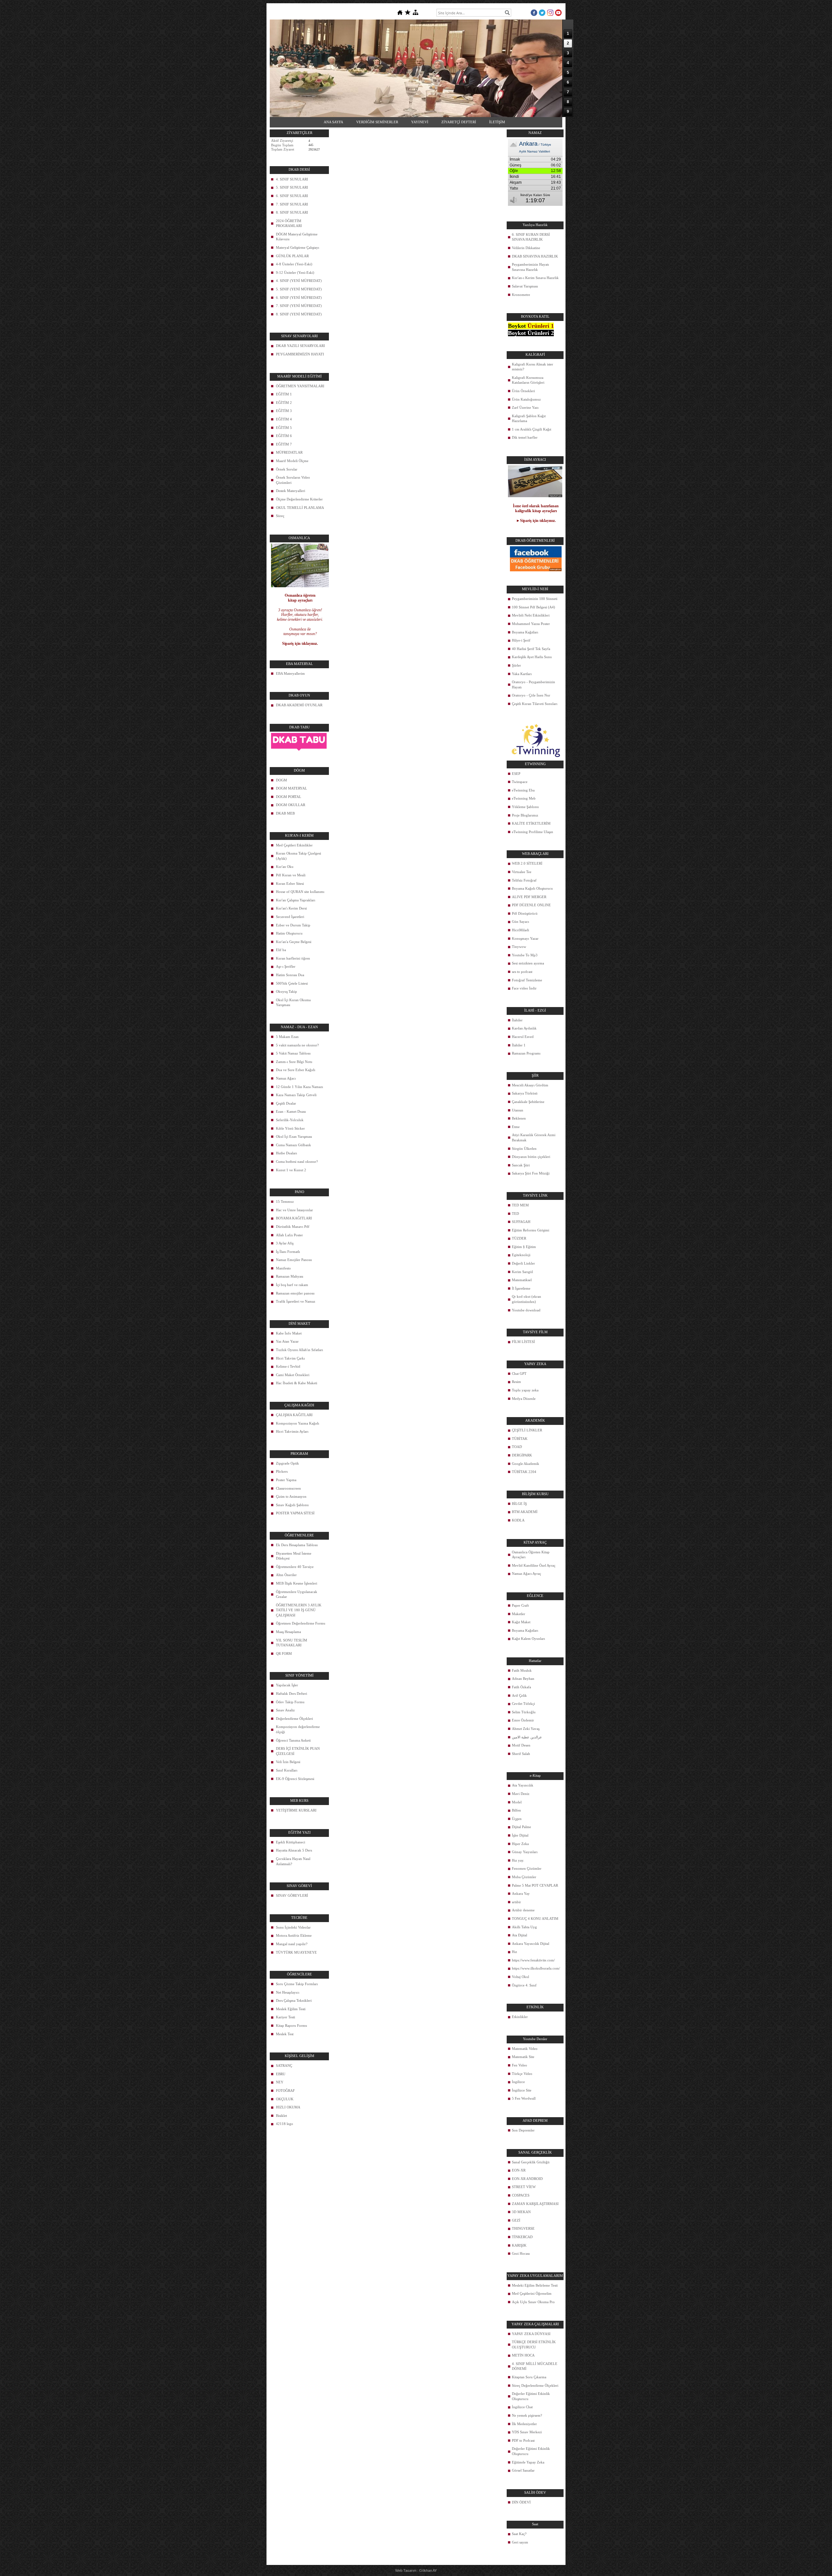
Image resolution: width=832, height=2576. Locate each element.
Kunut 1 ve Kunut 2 (291, 1170)
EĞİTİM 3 (284, 411)
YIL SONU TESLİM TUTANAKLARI (292, 1643)
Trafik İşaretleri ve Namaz (296, 1301)
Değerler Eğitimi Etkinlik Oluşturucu (531, 2396)
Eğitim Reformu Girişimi (531, 1230)
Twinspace (520, 782)
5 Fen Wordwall (524, 2098)
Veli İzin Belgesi (288, 1762)
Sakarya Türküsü (525, 1093)
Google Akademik (526, 1464)
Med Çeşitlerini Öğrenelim (532, 2293)
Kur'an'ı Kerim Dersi (291, 908)
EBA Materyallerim (290, 673)
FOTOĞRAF (285, 2091)
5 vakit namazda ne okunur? (297, 1045)
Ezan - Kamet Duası (291, 1111)
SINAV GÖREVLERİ (292, 1895)
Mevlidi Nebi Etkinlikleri (531, 615)
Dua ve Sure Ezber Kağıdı (296, 1070)
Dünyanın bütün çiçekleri (531, 1157)
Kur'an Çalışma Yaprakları (296, 900)
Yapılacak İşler (287, 1685)
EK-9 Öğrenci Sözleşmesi (295, 1779)
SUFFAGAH (521, 1222)
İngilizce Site (522, 2090)
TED (515, 1214)
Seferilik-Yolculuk (290, 1120)
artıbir (516, 1902)
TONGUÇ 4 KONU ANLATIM (535, 1919)
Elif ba (281, 950)
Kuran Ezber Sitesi (290, 883)
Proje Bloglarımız (525, 815)
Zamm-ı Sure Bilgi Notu (294, 1062)
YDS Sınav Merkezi (527, 2432)
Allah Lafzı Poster (289, 1235)
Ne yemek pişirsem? (527, 2415)
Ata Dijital (520, 1935)
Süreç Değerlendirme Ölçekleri (535, 2385)
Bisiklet (281, 2116)
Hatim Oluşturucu (289, 933)
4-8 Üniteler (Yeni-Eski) (294, 264)
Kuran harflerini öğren (293, 958)
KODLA (518, 1520)
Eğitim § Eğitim (524, 1247)
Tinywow (519, 947)
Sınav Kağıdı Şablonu (292, 1505)
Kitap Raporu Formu (292, 2025)
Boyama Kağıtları (525, 632)
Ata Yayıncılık (523, 1785)
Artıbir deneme (523, 1910)
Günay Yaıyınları (525, 1852)
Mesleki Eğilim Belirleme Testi (535, 2285)
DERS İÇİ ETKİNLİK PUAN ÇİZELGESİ (298, 1751)
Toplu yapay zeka (525, 1390)
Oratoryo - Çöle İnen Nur (531, 695)
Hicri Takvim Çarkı (290, 1358)
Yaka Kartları (522, 674)
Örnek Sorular (287, 469)
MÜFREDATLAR (289, 452)
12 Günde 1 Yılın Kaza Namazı (299, 1087)
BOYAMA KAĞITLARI (294, 1218)
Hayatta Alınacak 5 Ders (294, 1850)
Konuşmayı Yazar (525, 938)
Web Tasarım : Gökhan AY (416, 2570)
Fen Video (520, 2065)
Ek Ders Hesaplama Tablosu (297, 1545)
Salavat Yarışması (525, 286)
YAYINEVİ (420, 122)
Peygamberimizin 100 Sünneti (535, 599)
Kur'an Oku (285, 867)
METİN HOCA (523, 2355)
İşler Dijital (520, 1835)
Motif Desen (521, 1745)
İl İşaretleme (521, 1288)
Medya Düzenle (524, 1399)
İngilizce (518, 2082)
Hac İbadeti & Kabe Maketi (297, 1383)
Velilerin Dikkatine (526, 248)
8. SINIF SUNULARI (292, 212)
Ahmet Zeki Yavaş (526, 1729)
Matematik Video (525, 2049)
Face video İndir (524, 988)
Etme (516, 1127)
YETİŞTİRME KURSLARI (296, 1810)
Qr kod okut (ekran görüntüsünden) (526, 1299)
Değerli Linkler (523, 1263)
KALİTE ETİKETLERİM (531, 823)
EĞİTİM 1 (284, 394)
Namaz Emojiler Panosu (294, 1260)
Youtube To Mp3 (525, 955)
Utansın (518, 1110)
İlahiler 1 (519, 1045)
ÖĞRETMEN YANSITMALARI (300, 386)
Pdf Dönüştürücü (525, 913)
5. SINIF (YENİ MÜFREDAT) (299, 289)
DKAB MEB (285, 813)
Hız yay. (518, 1860)
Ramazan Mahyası (290, 1276)
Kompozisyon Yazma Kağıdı (298, 1423)
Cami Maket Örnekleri (293, 1375)
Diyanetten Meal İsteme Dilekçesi (294, 1556)
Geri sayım (520, 2542)
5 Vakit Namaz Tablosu (293, 1053)
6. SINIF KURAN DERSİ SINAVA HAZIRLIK (531, 237)
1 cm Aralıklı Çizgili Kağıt (532, 429)
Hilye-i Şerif (521, 640)
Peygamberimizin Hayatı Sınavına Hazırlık (530, 267)
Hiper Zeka (520, 1844)
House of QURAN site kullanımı (300, 892)
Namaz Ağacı (286, 1078)
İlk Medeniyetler (524, 2424)
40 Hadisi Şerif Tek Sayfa (531, 649)
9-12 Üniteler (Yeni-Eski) (295, 272)
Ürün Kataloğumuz (526, 399)
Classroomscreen (288, 1488)
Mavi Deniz (521, 1794)
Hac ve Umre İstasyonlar (294, 1210)
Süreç (280, 516)
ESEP (516, 774)
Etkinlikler (520, 2017)
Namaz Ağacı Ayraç (526, 1573)
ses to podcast (522, 972)
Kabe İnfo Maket (289, 1333)
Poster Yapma (286, 1480)
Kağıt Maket (521, 1622)
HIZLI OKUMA (288, 2107)
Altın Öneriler (286, 1575)
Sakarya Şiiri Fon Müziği (531, 1173)
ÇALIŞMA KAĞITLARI (294, 1415)
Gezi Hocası (521, 2253)
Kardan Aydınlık (524, 1028)
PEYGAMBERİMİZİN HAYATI (300, 354)
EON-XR (519, 2170)
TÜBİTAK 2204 (524, 1472)
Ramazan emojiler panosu (295, 1293)
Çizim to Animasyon (291, 1496)
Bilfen (516, 1810)
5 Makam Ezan (287, 1037)
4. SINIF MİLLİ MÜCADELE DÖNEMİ (535, 2366)
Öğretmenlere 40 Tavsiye (295, 1567)
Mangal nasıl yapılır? (292, 1944)
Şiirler (516, 665)
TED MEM (520, 1205)
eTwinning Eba (523, 790)
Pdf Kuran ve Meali (291, 875)
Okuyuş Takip (286, 991)
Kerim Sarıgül (522, 1272)
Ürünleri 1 (531, 326)
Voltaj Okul (520, 1977)
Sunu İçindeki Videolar (293, 1927)
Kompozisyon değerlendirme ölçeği (298, 1729)
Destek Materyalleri (291, 491)
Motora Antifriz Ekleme (294, 1935)
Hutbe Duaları (286, 1153)
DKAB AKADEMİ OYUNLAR (299, 705)
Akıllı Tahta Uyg (524, 1927)
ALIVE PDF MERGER (529, 897)
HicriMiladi (520, 930)
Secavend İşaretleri (290, 917)
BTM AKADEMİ (525, 1512)
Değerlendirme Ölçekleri (294, 1719)
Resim (516, 1382)
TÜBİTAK (520, 1439)
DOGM (281, 780)
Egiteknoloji (521, 1255)
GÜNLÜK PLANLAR (292, 256)
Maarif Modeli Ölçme (292, 461)
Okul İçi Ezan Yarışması (294, 1136)
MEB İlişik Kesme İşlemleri (297, 1583)
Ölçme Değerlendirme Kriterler (299, 499)
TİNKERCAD (522, 2237)
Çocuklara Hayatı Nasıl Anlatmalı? (293, 1861)
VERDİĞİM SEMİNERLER (377, 122)
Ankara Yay (521, 1893)
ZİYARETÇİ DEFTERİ (459, 122)
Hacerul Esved (523, 1037)
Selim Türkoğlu (524, 1712)
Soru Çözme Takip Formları (297, 1984)
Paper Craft (520, 1605)
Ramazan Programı (526, 1053)
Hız (514, 1952)
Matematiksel (522, 1280)
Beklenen (519, 1118)
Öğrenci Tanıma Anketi (293, 1740)
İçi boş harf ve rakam (292, 1285)
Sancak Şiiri (521, 1165)
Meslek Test (285, 2034)
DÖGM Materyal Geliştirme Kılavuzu (297, 237)
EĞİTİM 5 (284, 428)
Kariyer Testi (286, 2017)
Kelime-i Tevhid (288, 1366)
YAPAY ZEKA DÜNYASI (531, 2334)
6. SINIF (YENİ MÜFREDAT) (299, 298)
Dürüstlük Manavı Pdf (293, 1227)
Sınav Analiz (285, 1710)
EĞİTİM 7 (284, 444)
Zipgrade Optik (287, 1463)
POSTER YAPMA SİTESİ (295, 1513)
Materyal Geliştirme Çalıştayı (298, 247)
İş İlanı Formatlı (288, 1252)
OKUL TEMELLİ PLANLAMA (300, 508)
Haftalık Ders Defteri (292, 1693)
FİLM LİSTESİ (523, 1342)
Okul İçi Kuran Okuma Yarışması (293, 1003)
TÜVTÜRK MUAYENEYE (296, 1952)
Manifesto (283, 1268)
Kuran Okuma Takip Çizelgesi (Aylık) (299, 856)
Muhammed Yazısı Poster (531, 624)
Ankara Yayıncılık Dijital (531, 1944)
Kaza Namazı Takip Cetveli (296, 1095)
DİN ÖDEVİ (521, 2502)
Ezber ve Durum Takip (293, 925)
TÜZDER (519, 1238)
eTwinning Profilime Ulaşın (533, 832)
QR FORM (284, 1653)
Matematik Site (523, 2057)
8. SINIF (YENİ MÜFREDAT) (299, 314)
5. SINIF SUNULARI (292, 187)
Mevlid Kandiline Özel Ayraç (534, 1565)
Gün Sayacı (520, 922)
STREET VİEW (524, 2187)
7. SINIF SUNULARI (292, 204)
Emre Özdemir (523, 1720)
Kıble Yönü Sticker (290, 1128)
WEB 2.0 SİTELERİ (527, 863)
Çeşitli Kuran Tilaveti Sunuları (535, 704)
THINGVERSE (523, 2228)
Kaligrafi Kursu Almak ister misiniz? (533, 367)
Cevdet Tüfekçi (523, 1704)
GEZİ (516, 2220)
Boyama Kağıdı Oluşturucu (532, 888)
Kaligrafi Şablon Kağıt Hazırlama (529, 418)
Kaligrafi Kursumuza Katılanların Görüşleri (528, 380)
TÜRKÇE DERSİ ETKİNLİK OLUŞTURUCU (534, 2344)
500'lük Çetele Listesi (292, 983)
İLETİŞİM (497, 122)
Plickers (282, 1471)
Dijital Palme (521, 1827)
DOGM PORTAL (289, 797)
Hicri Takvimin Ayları (292, 1431)
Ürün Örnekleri (523, 391)
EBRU (281, 2074)
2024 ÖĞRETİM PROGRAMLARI (289, 223)
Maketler (519, 1614)
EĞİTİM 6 (284, 436)
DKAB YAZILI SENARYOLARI (300, 346)
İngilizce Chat (522, 2407)
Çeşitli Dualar (286, 1103)
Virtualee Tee (522, 872)
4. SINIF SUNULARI (292, 179)
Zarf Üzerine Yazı (525, 407)
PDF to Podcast (523, 2440)
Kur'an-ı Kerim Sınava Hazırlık (535, 278)
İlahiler (517, 1020)
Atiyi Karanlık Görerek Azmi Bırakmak (534, 1137)
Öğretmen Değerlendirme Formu (301, 1623)
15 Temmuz (285, 1202)
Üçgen (517, 1819)
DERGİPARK (522, 1455)
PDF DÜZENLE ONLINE (531, 905)
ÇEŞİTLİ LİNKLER (527, 1430)
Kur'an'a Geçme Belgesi (294, 942)
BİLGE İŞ (519, 1504)
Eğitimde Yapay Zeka (528, 2462)
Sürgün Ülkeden (524, 1149)
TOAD (517, 1447)
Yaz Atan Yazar (287, 1341)
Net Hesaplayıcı (288, 1992)
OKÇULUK (285, 2099)
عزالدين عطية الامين (527, 1737)
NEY (280, 2082)
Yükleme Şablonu (525, 807)
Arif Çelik (519, 1695)
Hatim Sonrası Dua (290, 975)
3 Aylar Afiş (285, 1243)
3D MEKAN (521, 2212)
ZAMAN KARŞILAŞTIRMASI (535, 2204)
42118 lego (285, 2124)
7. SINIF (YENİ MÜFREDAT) (299, 306)
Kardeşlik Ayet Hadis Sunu (532, 657)
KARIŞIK (519, 2245)
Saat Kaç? (519, 2534)
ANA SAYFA (333, 122)
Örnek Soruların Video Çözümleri (293, 480)
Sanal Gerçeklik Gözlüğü (531, 2162)
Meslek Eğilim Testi (291, 2009)
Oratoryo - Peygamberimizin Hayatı (533, 684)
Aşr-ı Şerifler (286, 966)
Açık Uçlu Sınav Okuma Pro (533, 2302)
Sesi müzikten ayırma (528, 963)
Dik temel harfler (525, 437)
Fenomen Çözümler (527, 1868)
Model (517, 1802)
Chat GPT (519, 1374)
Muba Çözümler (524, 1877)
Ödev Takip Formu (290, 1702)
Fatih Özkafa (521, 1687)
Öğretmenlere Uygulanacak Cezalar (297, 1594)
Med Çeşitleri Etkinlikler (294, 845)
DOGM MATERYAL (292, 788)
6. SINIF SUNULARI (292, 196)
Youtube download (526, 1310)
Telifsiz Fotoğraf (524, 880)
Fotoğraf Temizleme (527, 980)
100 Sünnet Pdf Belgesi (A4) (533, 607)
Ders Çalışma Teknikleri (294, 2000)
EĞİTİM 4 (284, 419)
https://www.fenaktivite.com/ (533, 1960)
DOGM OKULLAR (291, 805)
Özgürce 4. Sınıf (524, 1985)
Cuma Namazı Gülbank (293, 1145)
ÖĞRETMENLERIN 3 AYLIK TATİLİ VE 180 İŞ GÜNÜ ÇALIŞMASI (299, 1610)
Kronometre (521, 295)
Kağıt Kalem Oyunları (528, 1639)
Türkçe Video (522, 2074)
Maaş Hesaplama (288, 1632)
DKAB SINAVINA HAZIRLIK (535, 256)
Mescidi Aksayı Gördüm (530, 1085)
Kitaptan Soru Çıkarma (529, 2377)
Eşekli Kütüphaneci (291, 1842)
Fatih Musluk (522, 1670)
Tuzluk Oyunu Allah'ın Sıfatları (299, 1350)
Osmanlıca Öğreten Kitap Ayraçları (531, 1555)
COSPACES (521, 2195)
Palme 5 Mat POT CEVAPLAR (535, 1885)
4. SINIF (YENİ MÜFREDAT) (299, 281)
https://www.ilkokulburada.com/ (536, 1968)
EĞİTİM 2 (284, 403)
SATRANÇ (284, 2065)
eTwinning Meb (524, 798)
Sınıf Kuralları (287, 1770)
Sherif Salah (521, 1754)
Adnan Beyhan (523, 1679)
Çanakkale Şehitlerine (528, 1102)
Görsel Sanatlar (523, 2470)
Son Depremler (523, 2130)
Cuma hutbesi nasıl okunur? (297, 1162)
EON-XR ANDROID (527, 2179)
